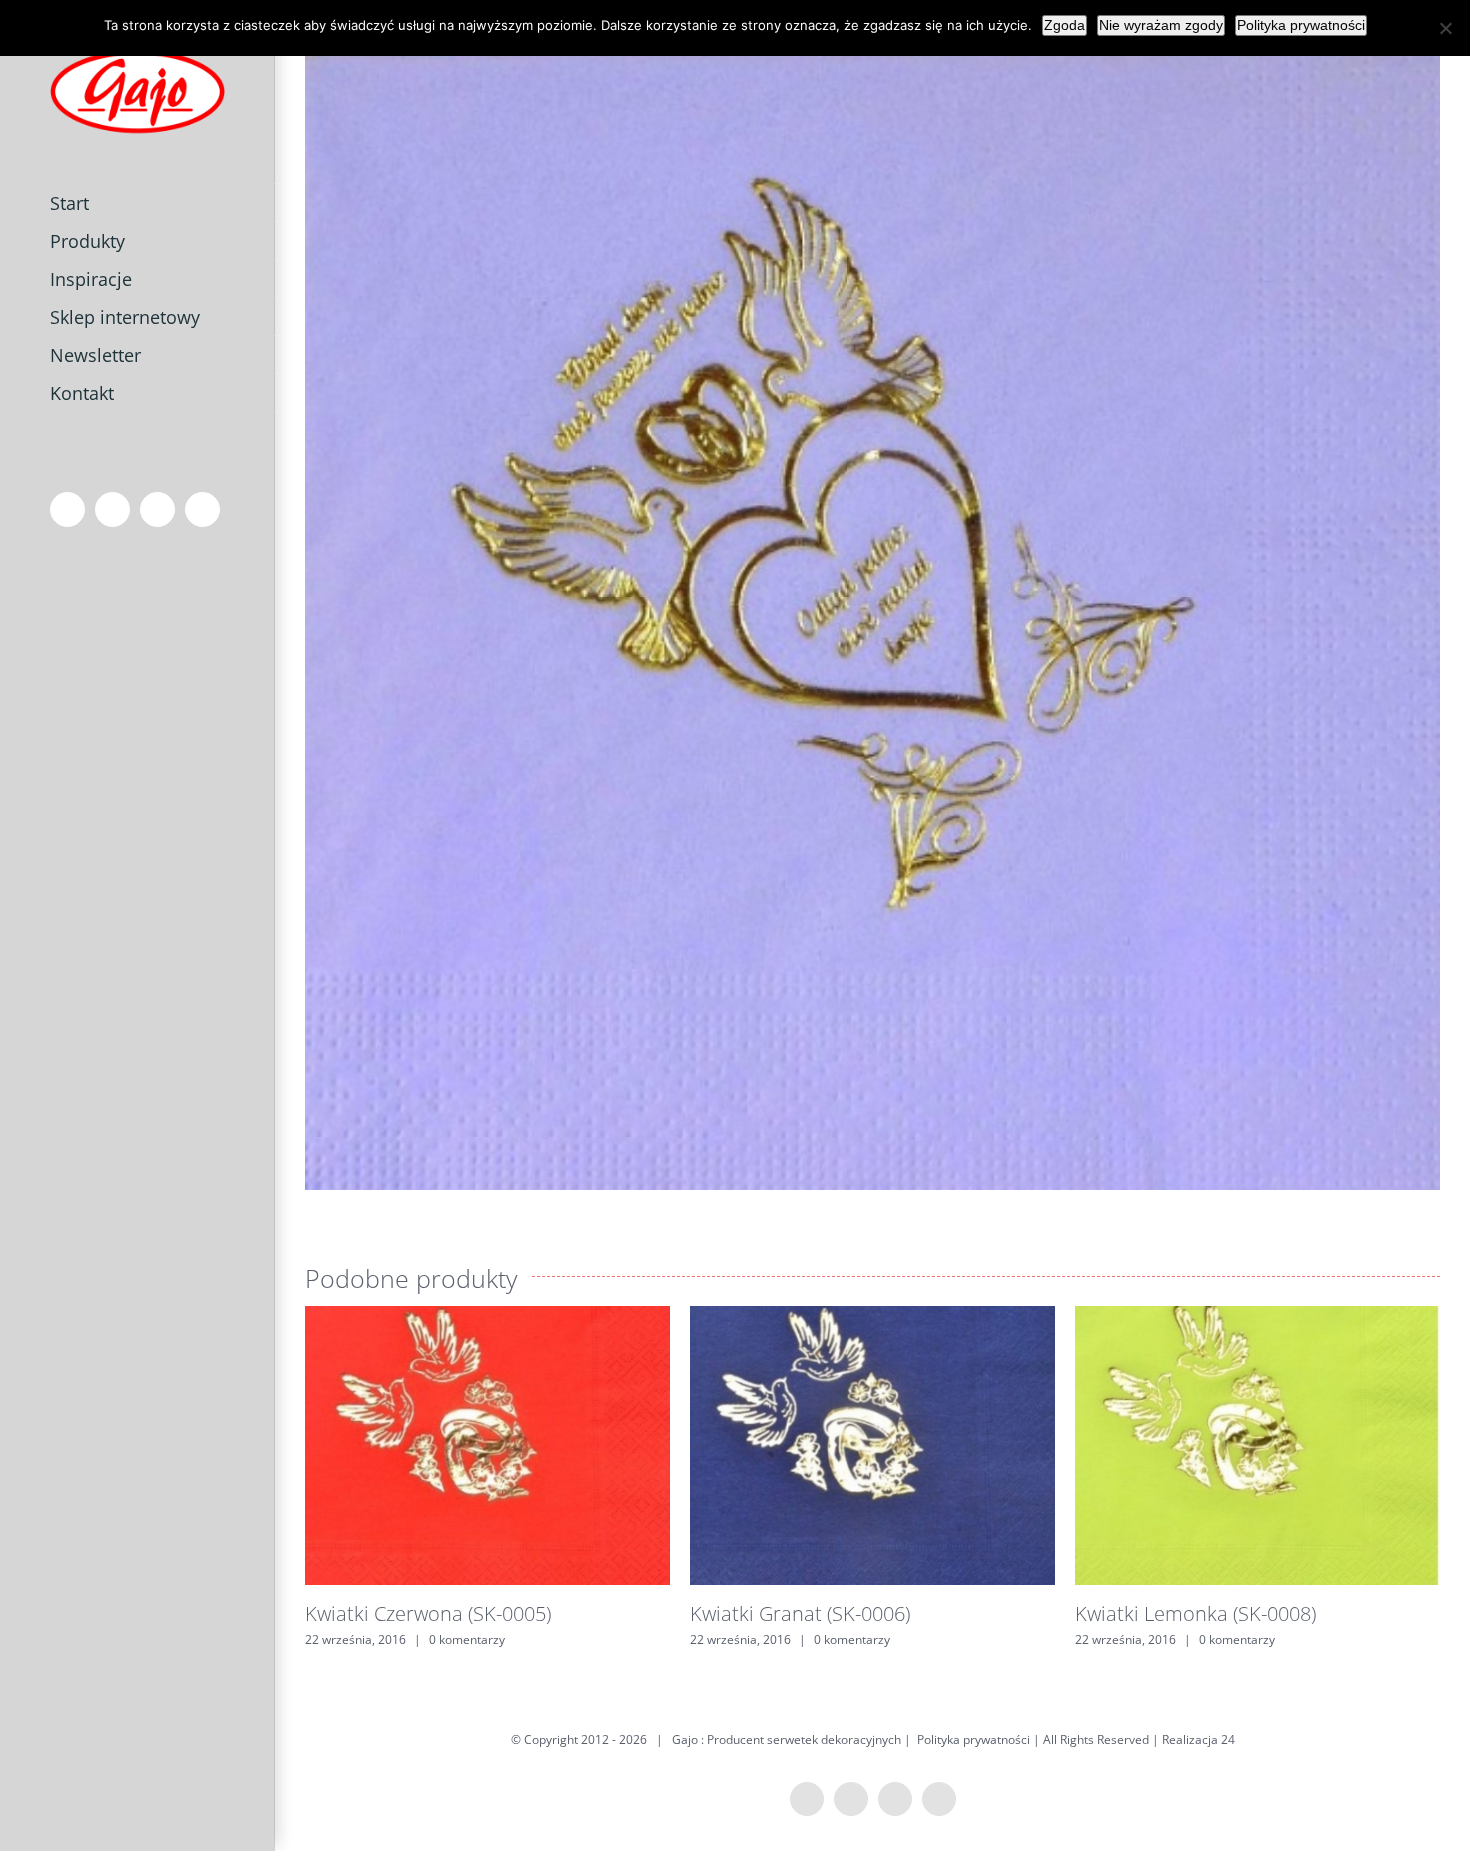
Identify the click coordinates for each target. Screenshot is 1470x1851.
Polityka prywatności (973, 1739)
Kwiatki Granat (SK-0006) (800, 1613)
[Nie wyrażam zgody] (1445, 28)
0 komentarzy (467, 1639)
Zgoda (1064, 25)
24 (1228, 1739)
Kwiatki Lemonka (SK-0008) (1195, 1613)
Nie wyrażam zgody (1161, 25)
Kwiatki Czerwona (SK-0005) (428, 1613)
